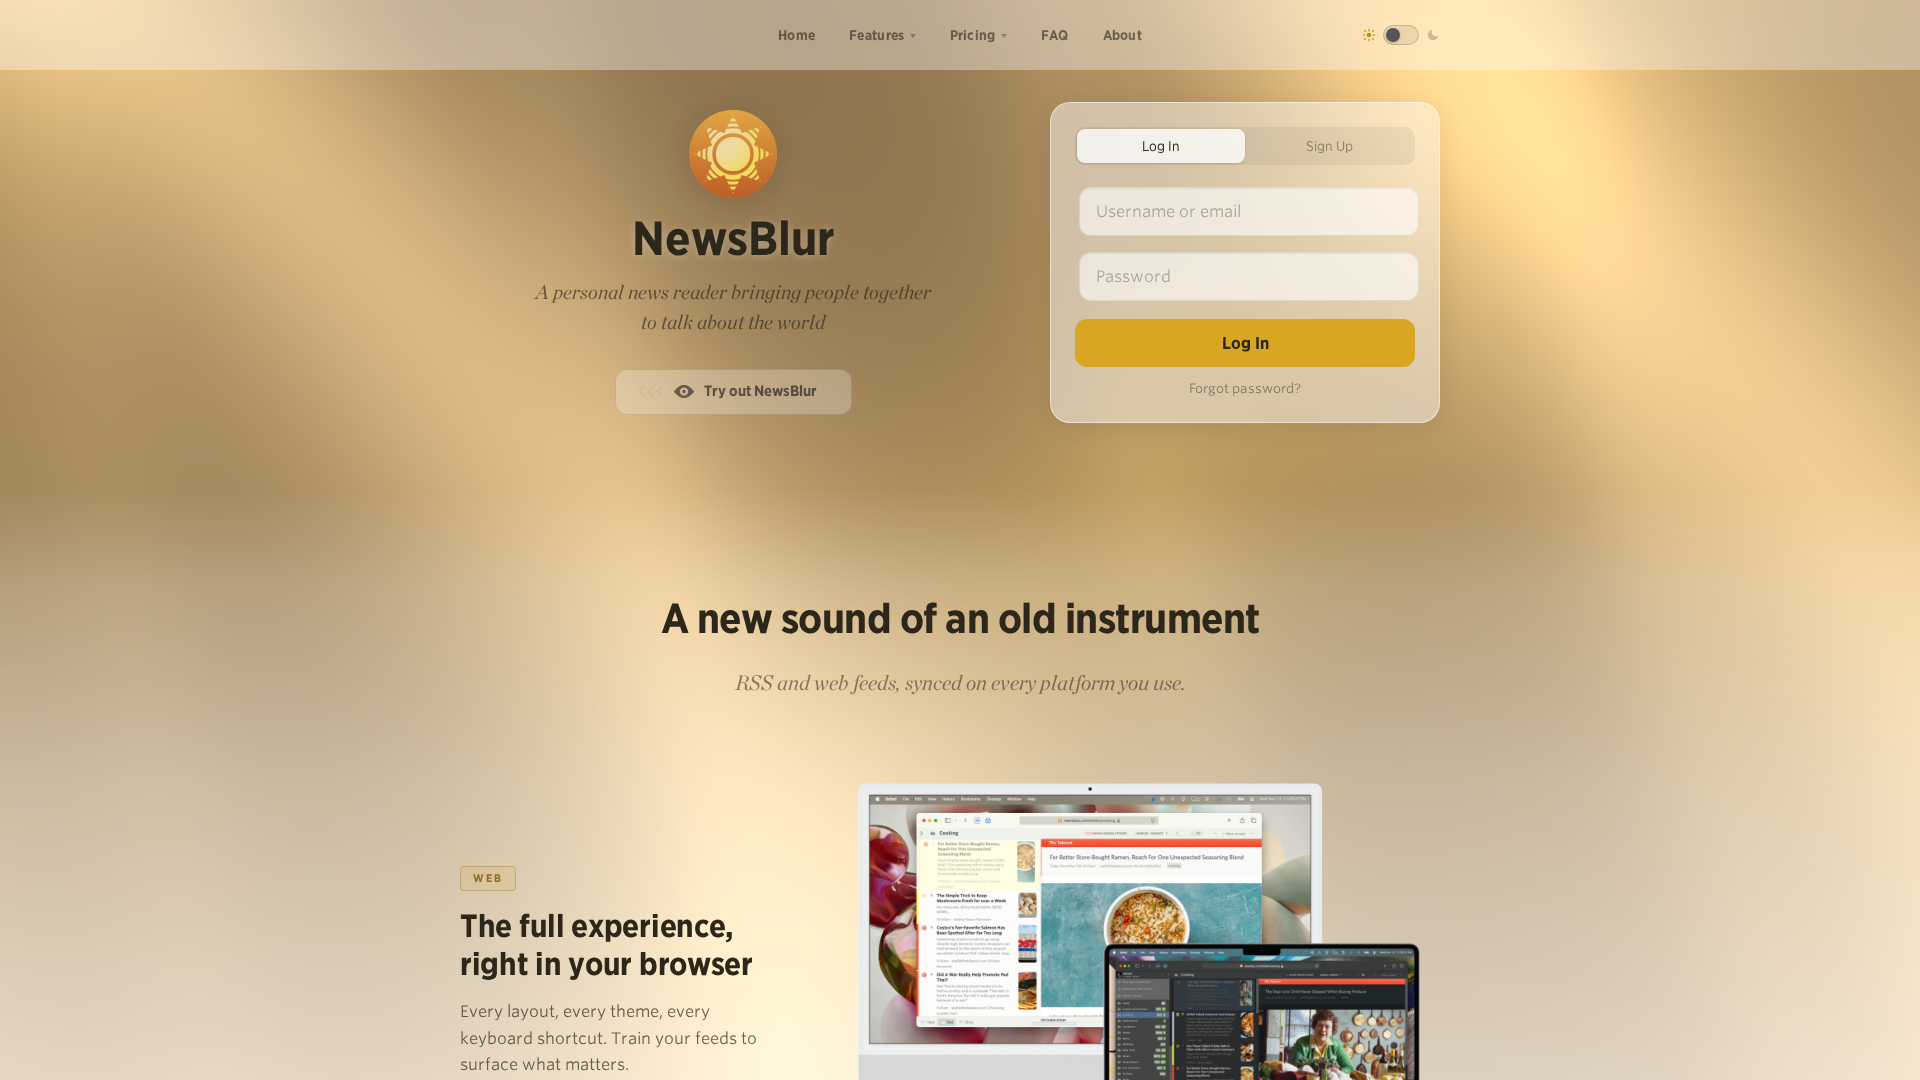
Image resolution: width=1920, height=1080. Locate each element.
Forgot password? (1245, 388)
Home (796, 35)
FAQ (1055, 35)
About (1123, 35)
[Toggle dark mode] (1401, 35)
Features (876, 35)
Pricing (973, 35)
